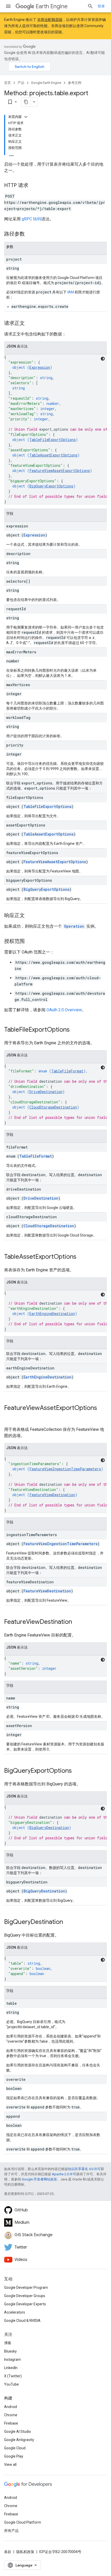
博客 (8, 2343)
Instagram (13, 2360)
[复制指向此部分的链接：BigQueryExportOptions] (77, 1771)
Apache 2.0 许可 (64, 2174)
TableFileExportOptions (53, 440)
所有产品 (11, 2531)
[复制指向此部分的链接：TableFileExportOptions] (75, 1030)
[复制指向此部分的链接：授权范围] (30, 942)
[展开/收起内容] (26, 117)
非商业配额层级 (50, 20)
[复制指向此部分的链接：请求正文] (30, 324)
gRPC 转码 (31, 219)
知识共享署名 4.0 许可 (84, 2169)
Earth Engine (52, 6)
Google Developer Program (26, 2288)
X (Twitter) (13, 2376)
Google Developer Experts (25, 2304)
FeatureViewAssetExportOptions (60, 471)
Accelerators (15, 2312)
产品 (21, 83)
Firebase (11, 2423)
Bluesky (10, 2351)
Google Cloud (15, 2448)
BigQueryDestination (49, 1828)
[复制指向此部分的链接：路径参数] (30, 234)
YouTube (11, 2384)
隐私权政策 (25, 2552)
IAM (71, 292)
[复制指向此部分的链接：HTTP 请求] (34, 186)
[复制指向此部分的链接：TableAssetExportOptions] (82, 1257)
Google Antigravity (19, 2440)
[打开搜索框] (90, 6)
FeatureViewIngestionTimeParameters (65, 1469)
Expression (40, 367)
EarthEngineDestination (52, 1314)
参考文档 (75, 83)
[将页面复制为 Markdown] (26, 102)
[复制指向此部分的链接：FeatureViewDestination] (77, 1622)
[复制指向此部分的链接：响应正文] (30, 916)
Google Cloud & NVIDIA (22, 2321)
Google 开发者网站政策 (39, 2179)
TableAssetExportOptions (53, 455)
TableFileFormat (67, 1071)
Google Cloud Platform (23, 2522)
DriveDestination (46, 1092)
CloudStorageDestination (53, 1107)
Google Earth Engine (46, 83)
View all (10, 2465)
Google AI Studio (18, 2431)
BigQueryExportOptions (51, 486)
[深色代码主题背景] (103, 359)
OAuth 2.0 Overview (64, 1010)
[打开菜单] (8, 6)
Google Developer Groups (25, 2296)
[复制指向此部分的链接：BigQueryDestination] (68, 1922)
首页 (7, 83)
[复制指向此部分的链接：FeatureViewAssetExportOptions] (9, 1417)
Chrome (11, 2415)
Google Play (14, 2456)
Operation (74, 926)
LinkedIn (11, 2368)
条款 (8, 2552)
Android (11, 2407)
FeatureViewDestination (52, 1495)
